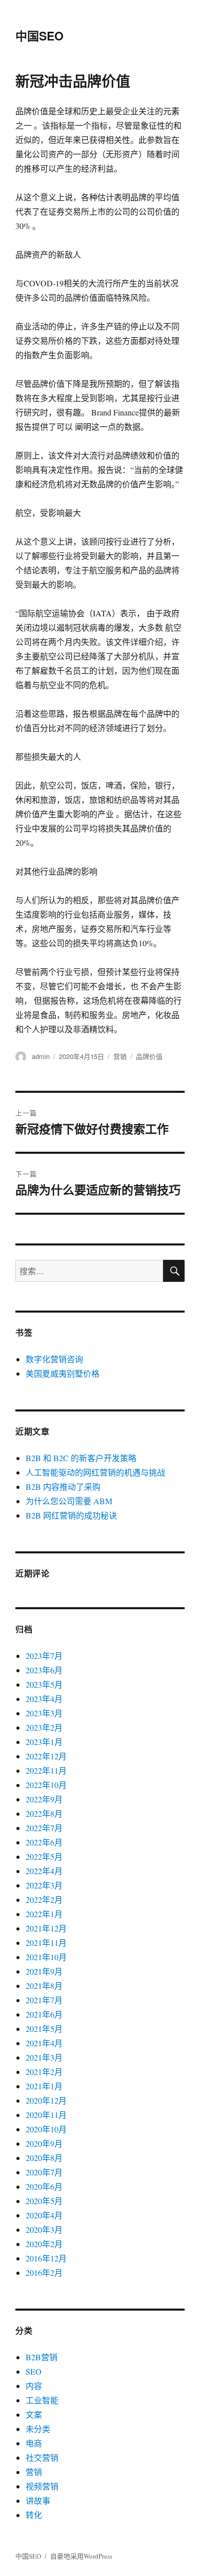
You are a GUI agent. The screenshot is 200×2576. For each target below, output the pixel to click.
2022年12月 (46, 1756)
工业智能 (42, 2400)
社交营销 (42, 2457)
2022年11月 (46, 1770)
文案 (34, 2414)
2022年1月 (44, 1914)
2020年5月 (44, 2201)
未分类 (38, 2429)
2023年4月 (44, 1699)
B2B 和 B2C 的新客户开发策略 (81, 1458)
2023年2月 (44, 1727)
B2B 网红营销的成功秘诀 (71, 1515)
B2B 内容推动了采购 (63, 1487)
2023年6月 (44, 1670)
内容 (34, 2386)
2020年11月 (46, 2115)
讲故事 (38, 2500)
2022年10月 (46, 1785)
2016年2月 (44, 2272)
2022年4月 (44, 1871)
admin (41, 1056)
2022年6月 (44, 1842)
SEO (34, 2371)
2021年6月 (44, 2014)
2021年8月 (44, 1986)
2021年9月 (44, 1971)
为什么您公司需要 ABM (69, 1501)
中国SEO (39, 36)
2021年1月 (44, 2086)
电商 (34, 2443)
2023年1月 (44, 1742)
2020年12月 (46, 2100)
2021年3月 (44, 2057)
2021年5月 (44, 2029)
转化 (34, 2515)
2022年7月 (44, 1828)
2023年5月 (44, 1684)
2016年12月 (46, 2258)
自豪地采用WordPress (81, 2556)
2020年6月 (44, 2186)
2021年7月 (44, 2000)
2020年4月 (44, 2215)
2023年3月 (44, 1713)
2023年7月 (44, 1656)
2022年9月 (44, 1799)
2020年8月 (44, 2158)
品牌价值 (149, 1056)
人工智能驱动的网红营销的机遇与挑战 (95, 1472)
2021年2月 (44, 2072)
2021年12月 (46, 1928)
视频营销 (42, 2486)
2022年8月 (44, 1813)
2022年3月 (44, 1885)
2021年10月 (46, 1957)
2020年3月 (44, 2229)
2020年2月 (44, 2244)
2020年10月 (46, 2129)
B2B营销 (42, 2357)
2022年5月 (44, 1856)
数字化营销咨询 (54, 1359)
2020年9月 (44, 2143)
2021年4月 (44, 2043)
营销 (120, 1056)
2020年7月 (44, 2172)
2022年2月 (44, 1899)
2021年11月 (46, 1943)
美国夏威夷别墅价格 (63, 1373)
